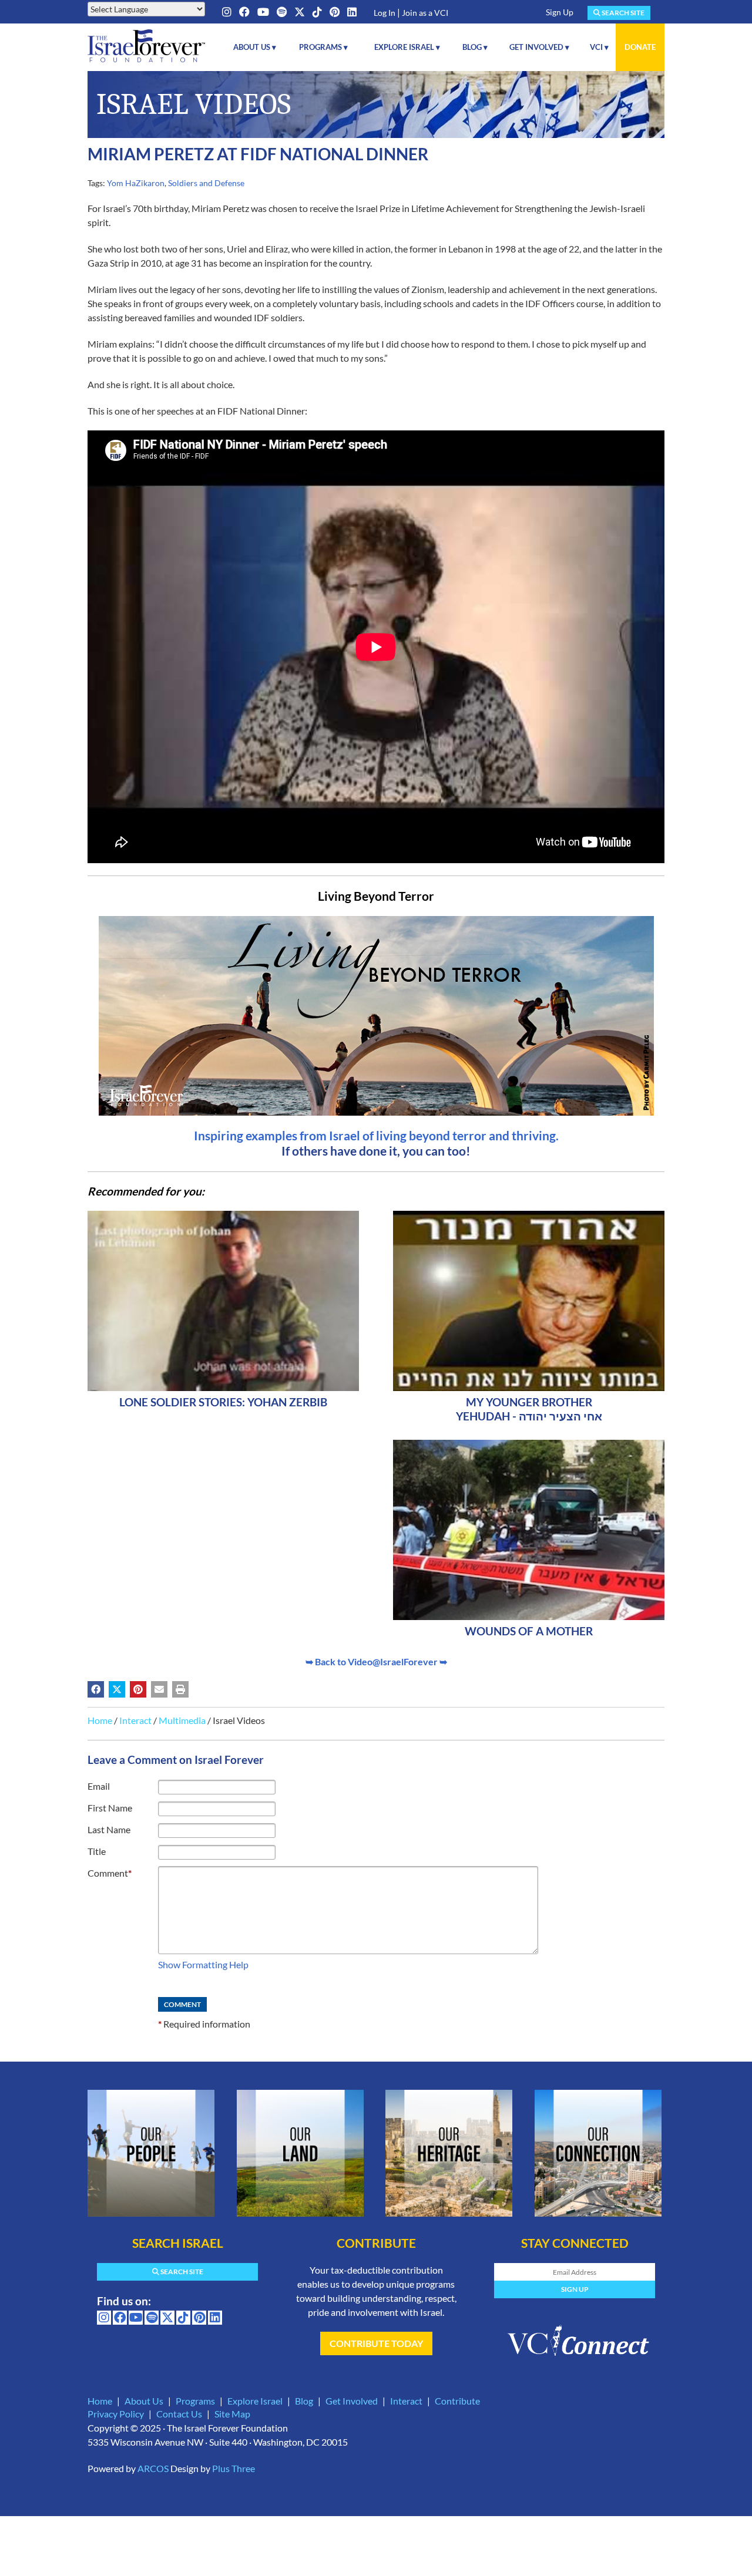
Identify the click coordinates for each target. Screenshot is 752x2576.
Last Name (109, 1829)
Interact (135, 1720)
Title (97, 1851)
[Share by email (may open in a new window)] (159, 1689)
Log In (385, 13)
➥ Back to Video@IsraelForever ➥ (376, 1661)
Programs (195, 2401)
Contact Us (179, 2414)
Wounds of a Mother (529, 1631)
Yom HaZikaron (136, 183)
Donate (640, 47)
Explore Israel (255, 2401)
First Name (110, 1808)
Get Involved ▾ (539, 47)
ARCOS (153, 2468)
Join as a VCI (425, 13)
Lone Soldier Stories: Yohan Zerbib (223, 1402)
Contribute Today (376, 2343)
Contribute (457, 2401)
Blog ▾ (475, 47)
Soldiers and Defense (206, 183)
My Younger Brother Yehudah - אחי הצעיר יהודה (529, 1409)
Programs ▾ (323, 47)
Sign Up (560, 12)
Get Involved (352, 2401)
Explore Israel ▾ (407, 47)
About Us (144, 2401)
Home (100, 1720)
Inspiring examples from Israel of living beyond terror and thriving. (376, 1135)
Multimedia (182, 1720)
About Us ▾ (255, 47)
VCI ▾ (599, 47)
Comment (110, 1873)
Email (99, 1786)
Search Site (622, 13)
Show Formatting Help (203, 1964)
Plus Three (234, 2468)
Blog (304, 2401)
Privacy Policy (116, 2414)
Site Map (232, 2414)
